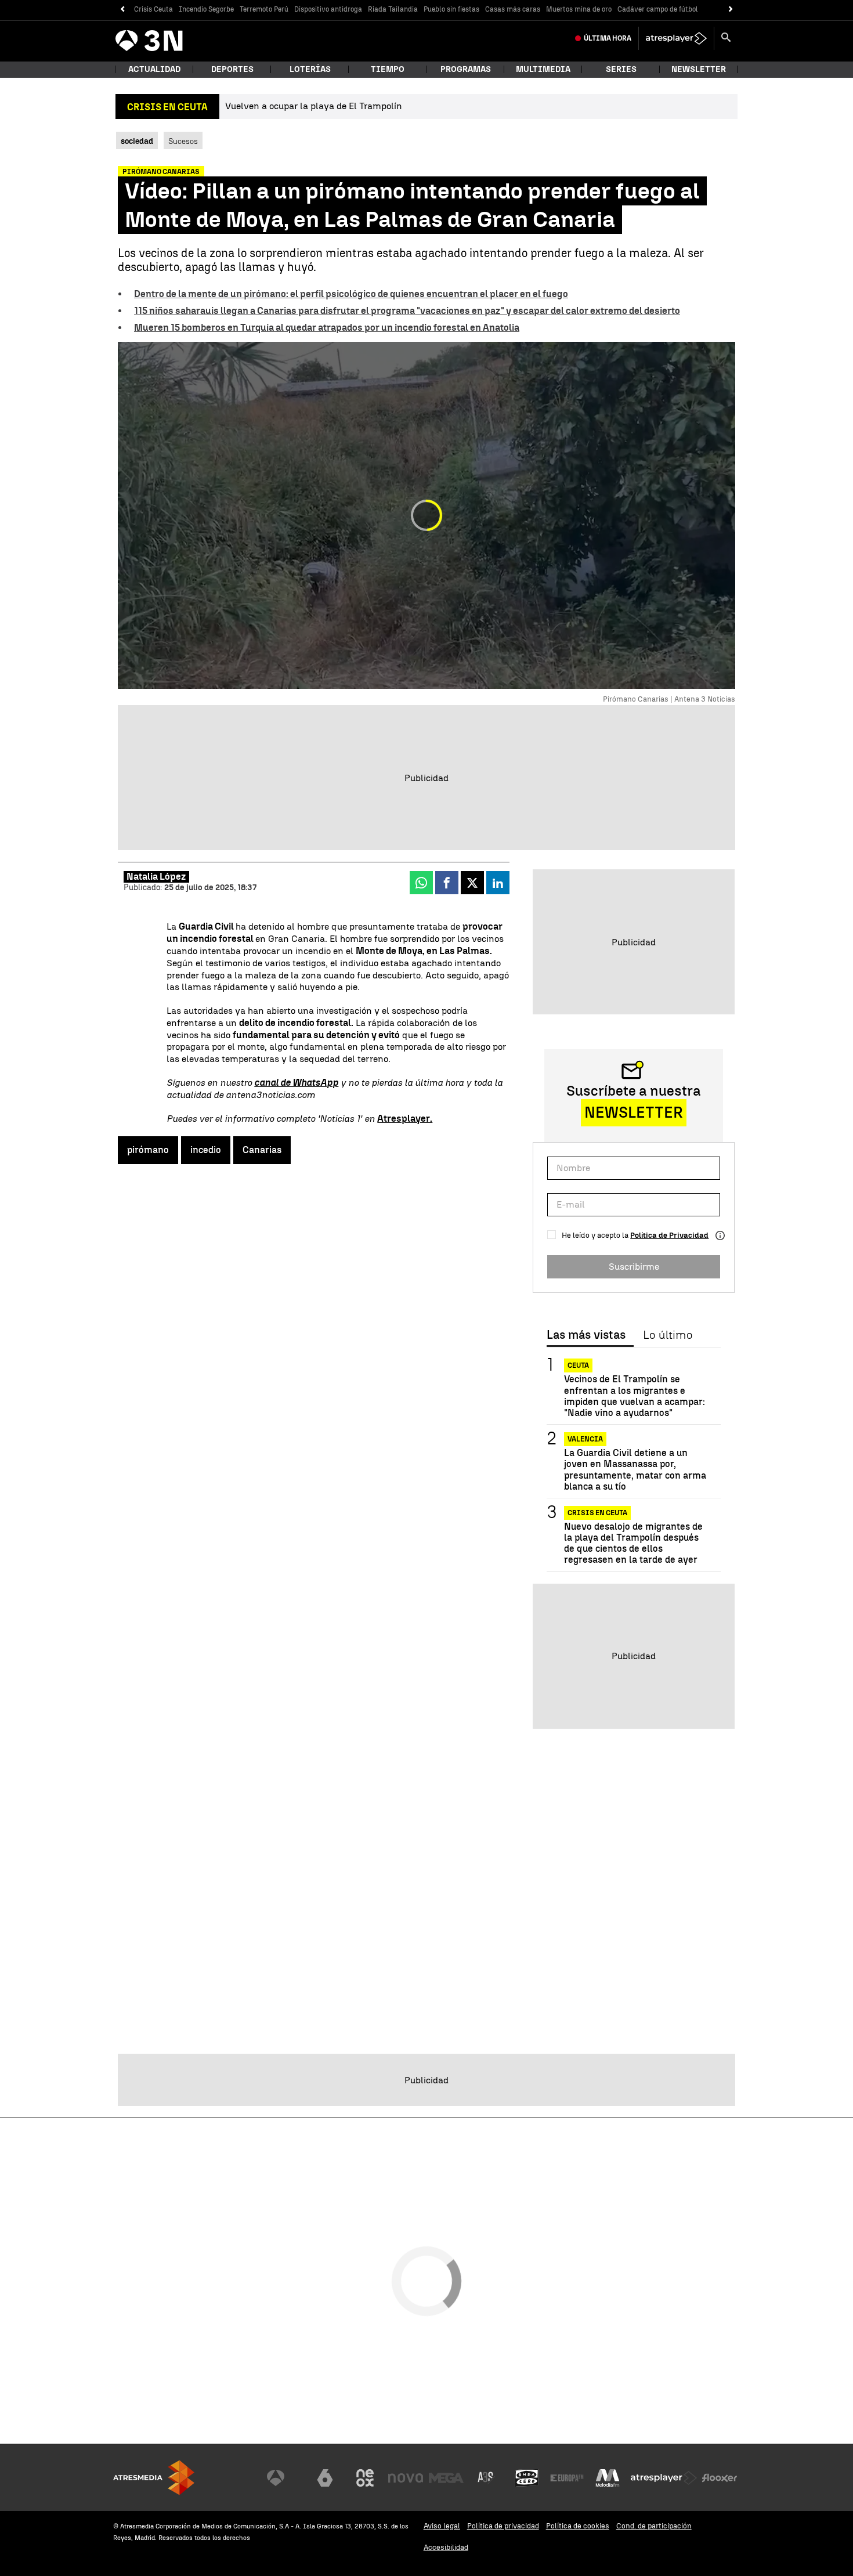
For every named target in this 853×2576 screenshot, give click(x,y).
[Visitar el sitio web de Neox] (365, 2478)
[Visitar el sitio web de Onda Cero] (527, 2478)
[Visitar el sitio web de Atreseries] (486, 2478)
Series (621, 69)
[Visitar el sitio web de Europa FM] (567, 2478)
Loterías (310, 69)
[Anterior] (122, 10)
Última (608, 38)
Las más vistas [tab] (586, 1335)
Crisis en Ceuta (597, 1513)
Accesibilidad (446, 2547)
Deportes (232, 69)
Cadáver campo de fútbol (658, 9)
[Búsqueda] (726, 38)
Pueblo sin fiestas (451, 9)
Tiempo (388, 69)
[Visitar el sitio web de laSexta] (325, 2478)
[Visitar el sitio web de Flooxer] (720, 2478)
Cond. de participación (654, 2526)
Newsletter (699, 69)
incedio (206, 1150)
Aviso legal (442, 2526)
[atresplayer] (676, 38)
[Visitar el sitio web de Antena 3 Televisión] (284, 2478)
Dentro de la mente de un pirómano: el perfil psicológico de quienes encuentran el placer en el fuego (351, 294)
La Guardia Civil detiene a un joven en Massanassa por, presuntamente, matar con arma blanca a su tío (635, 1470)
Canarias (262, 1150)
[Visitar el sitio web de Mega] (446, 2478)
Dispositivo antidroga (328, 9)
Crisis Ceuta (153, 9)
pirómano (148, 1150)
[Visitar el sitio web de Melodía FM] (608, 2478)
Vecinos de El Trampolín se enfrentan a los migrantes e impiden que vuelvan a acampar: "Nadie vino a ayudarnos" (635, 1396)
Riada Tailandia (393, 9)
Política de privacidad (503, 2526)
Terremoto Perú (264, 9)
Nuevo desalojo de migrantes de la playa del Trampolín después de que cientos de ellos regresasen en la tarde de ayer (633, 1543)
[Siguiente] (731, 10)
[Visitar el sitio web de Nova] (406, 2478)
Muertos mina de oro (579, 9)
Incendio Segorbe (206, 9)
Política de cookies (578, 2526)
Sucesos (183, 141)
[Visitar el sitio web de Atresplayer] (664, 2478)
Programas (466, 69)
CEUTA (578, 1365)
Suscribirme (634, 1267)
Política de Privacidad (669, 1235)
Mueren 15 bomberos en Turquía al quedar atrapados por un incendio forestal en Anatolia (327, 328)
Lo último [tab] (668, 1335)
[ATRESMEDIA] (154, 2478)
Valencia (585, 1439)
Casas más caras (513, 9)
